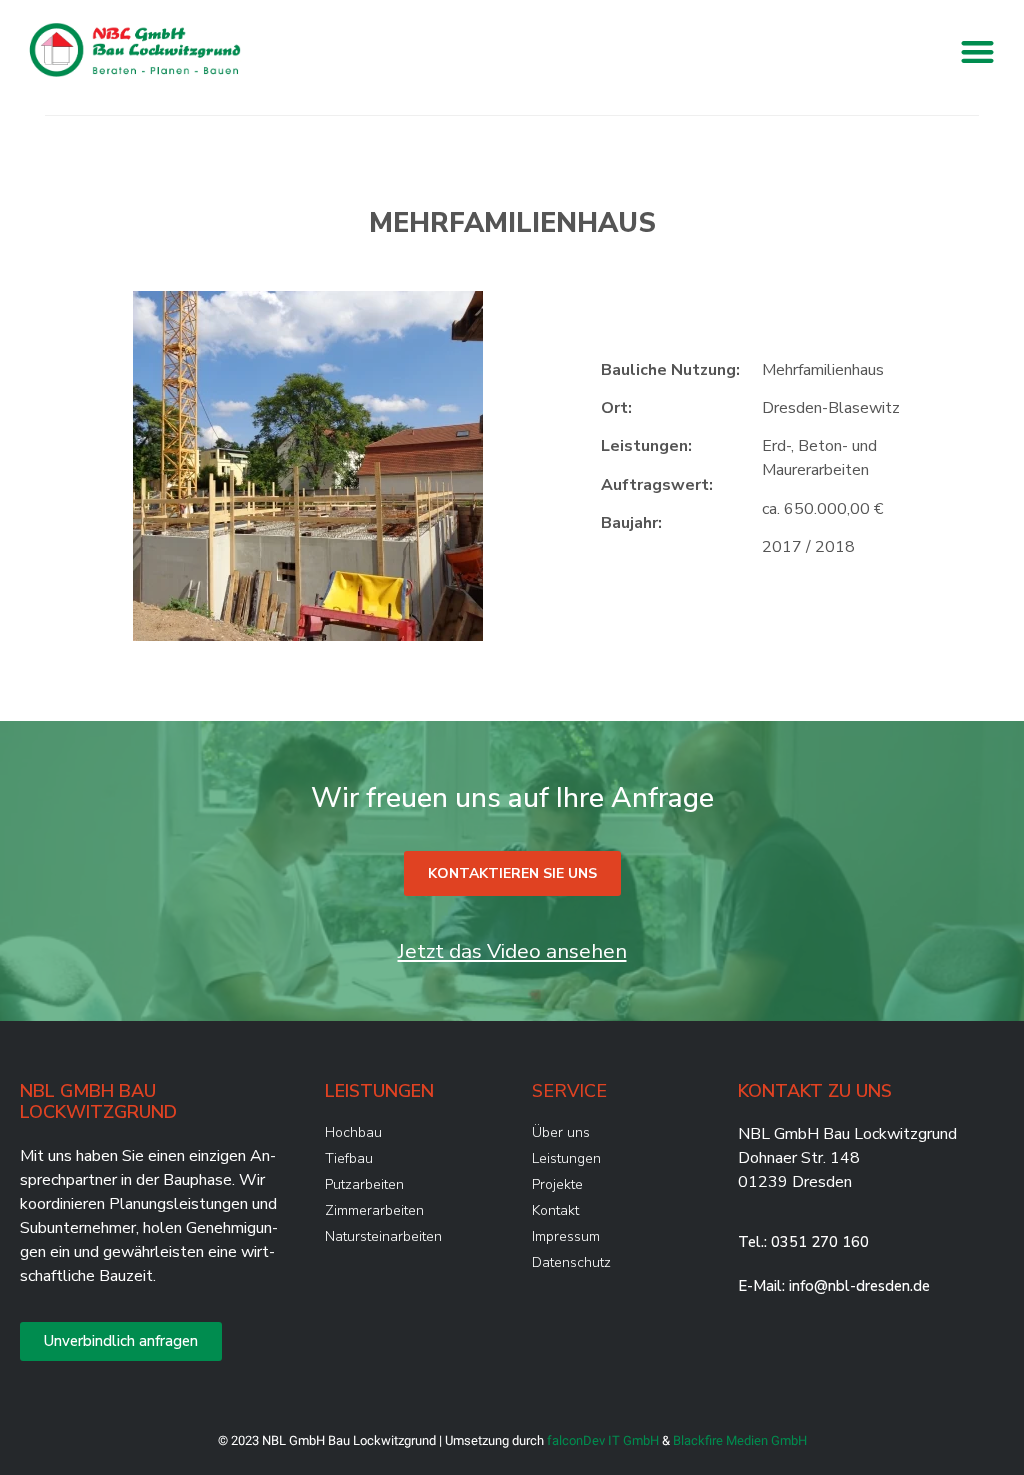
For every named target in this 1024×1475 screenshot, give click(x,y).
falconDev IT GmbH (603, 1440)
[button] (977, 51)
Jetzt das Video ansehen (512, 951)
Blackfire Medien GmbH (740, 1440)
